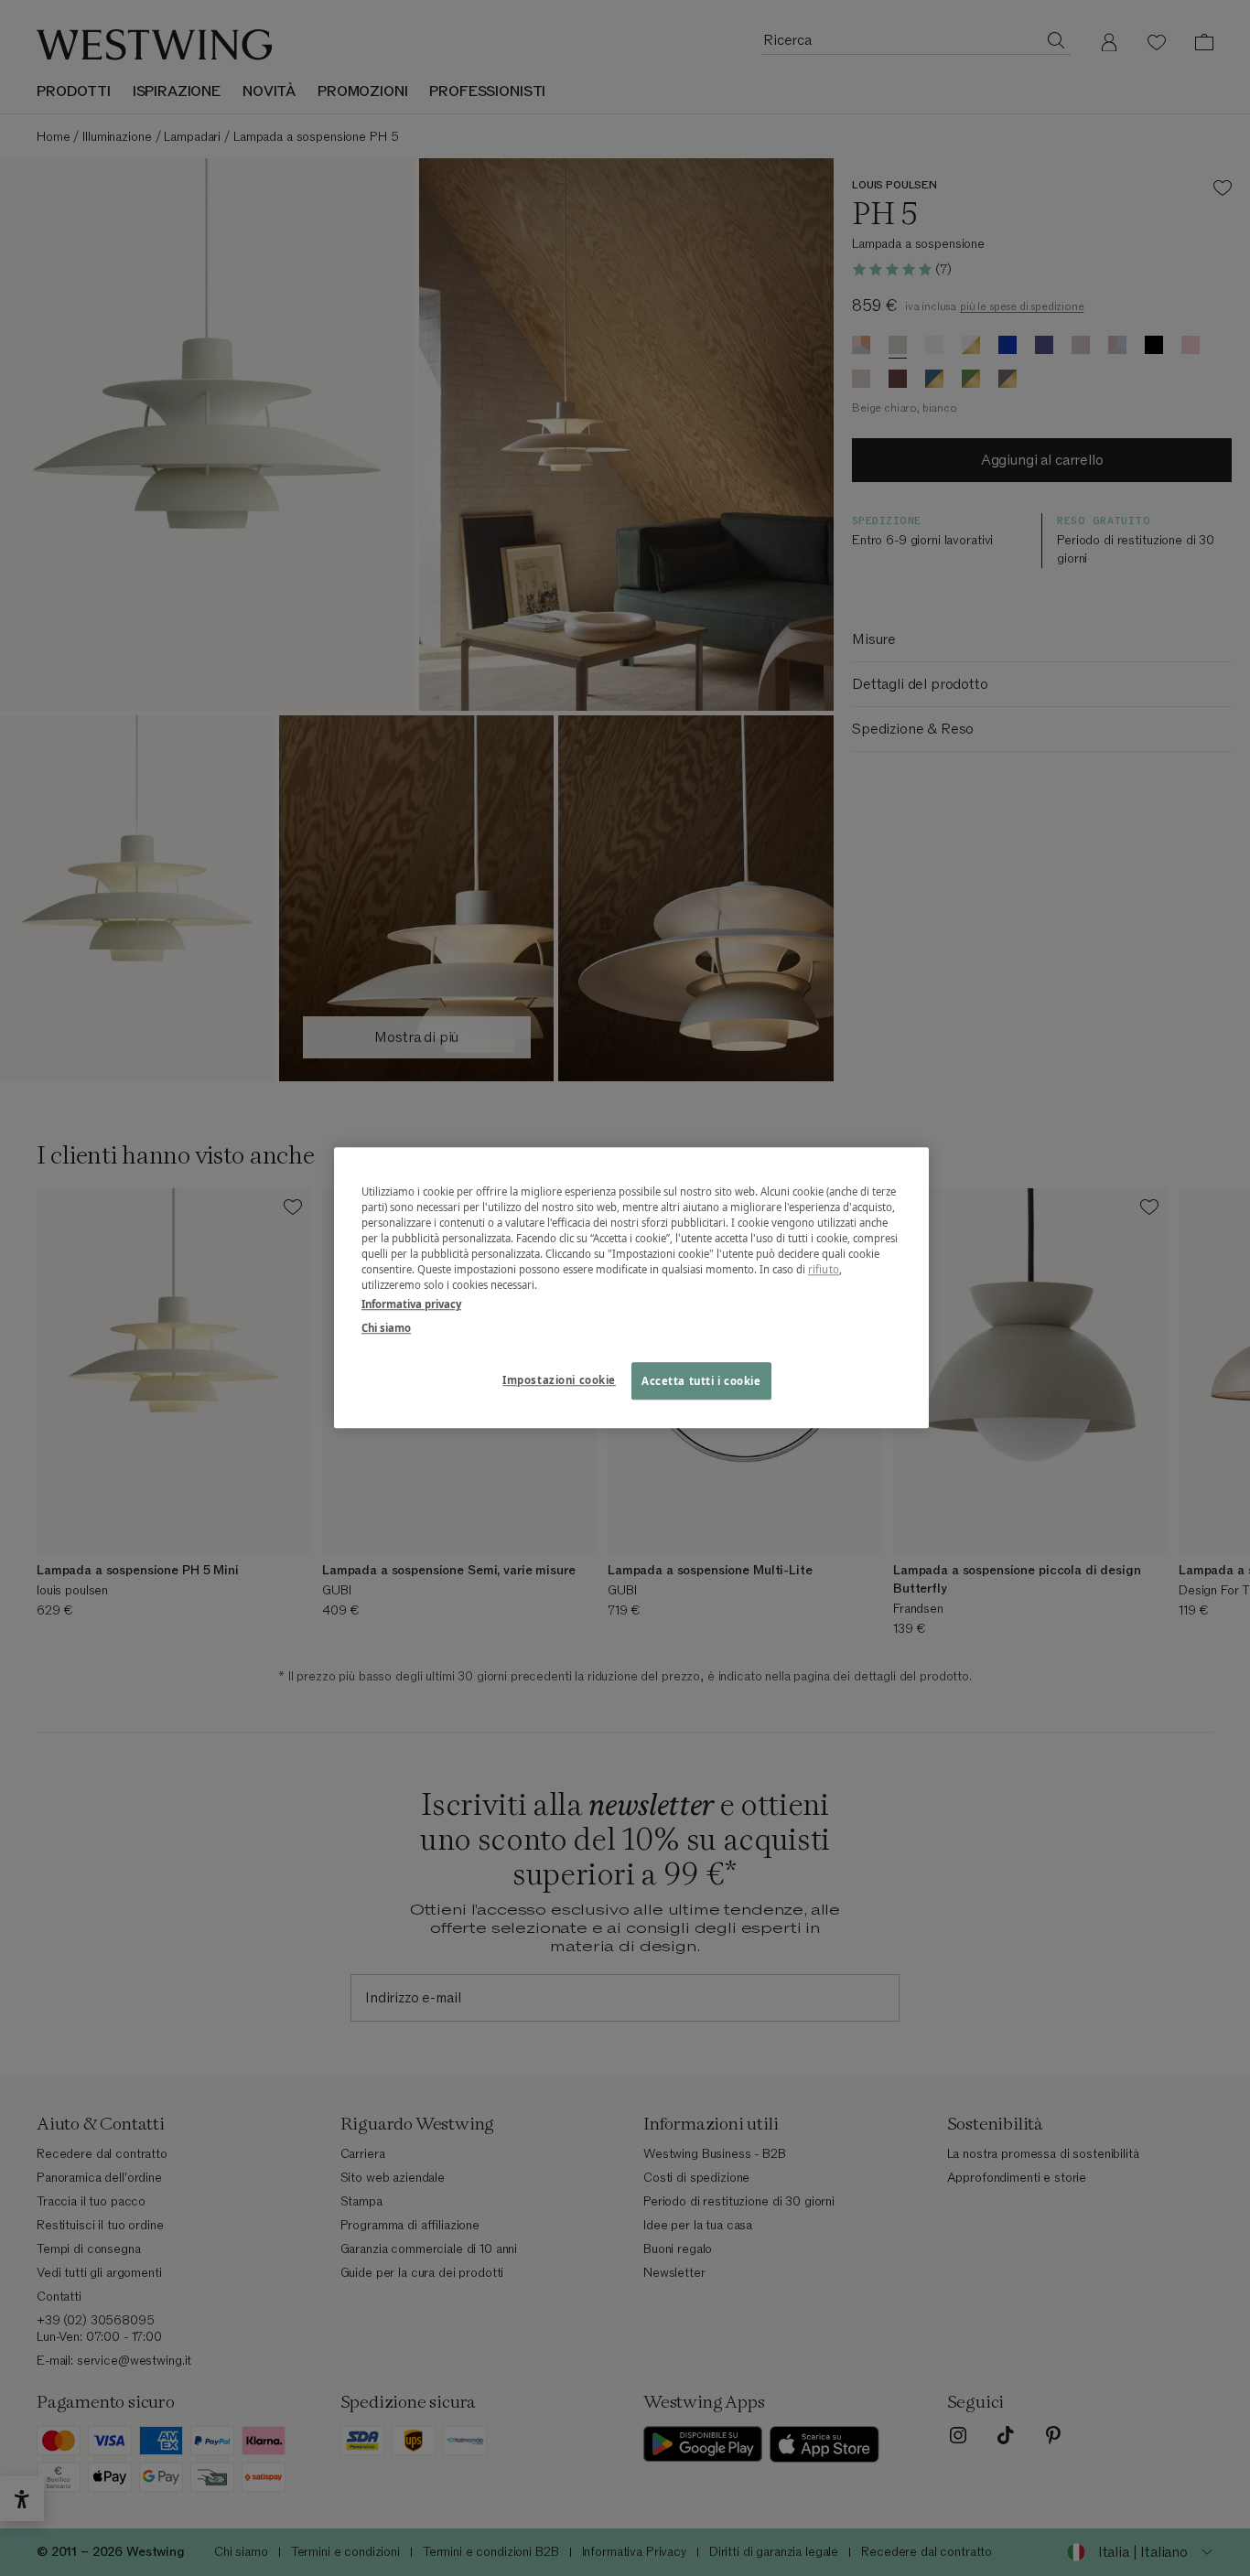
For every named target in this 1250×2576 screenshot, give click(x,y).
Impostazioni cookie (559, 1380)
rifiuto (824, 1270)
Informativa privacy (411, 1305)
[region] (631, 1288)
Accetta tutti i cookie (701, 1381)
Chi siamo (386, 1328)
